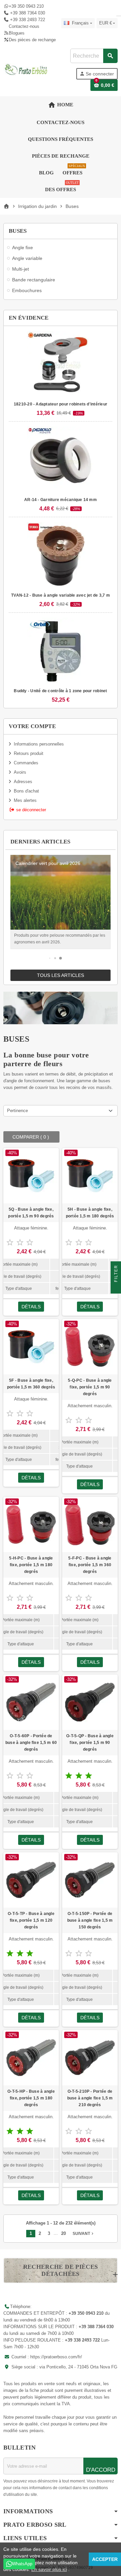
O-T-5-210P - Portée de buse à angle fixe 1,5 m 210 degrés (90, 2098)
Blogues (17, 33)
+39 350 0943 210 (26, 6)
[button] (50, 958)
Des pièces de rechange (32, 40)
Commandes (26, 763)
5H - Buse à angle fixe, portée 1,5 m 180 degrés (90, 1213)
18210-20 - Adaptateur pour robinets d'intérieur (61, 404)
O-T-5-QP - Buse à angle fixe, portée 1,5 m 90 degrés (90, 1743)
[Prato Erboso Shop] (26, 69)
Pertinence (17, 1111)
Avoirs (20, 772)
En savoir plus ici (49, 2569)
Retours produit (29, 753)
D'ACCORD (101, 2470)
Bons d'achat (26, 791)
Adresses (23, 782)
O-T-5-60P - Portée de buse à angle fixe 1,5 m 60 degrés (31, 1743)
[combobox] (94, 56)
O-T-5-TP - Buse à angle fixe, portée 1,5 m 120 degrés (31, 1920)
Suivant (84, 2234)
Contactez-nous (24, 26)
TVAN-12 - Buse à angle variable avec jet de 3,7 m (61, 595)
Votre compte (32, 726)
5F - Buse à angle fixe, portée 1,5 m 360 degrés (31, 1384)
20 (64, 2233)
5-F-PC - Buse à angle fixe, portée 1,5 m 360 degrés (90, 1565)
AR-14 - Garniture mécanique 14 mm (61, 500)
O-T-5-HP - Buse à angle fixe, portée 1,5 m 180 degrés (31, 2098)
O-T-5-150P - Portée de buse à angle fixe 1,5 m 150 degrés (90, 1920)
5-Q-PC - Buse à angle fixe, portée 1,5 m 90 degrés (90, 1387)
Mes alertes (25, 800)
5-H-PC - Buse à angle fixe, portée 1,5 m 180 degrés (31, 1565)
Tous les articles (61, 975)
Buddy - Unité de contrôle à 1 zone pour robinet (60, 691)
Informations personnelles (39, 744)
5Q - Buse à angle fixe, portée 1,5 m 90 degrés (31, 1213)
